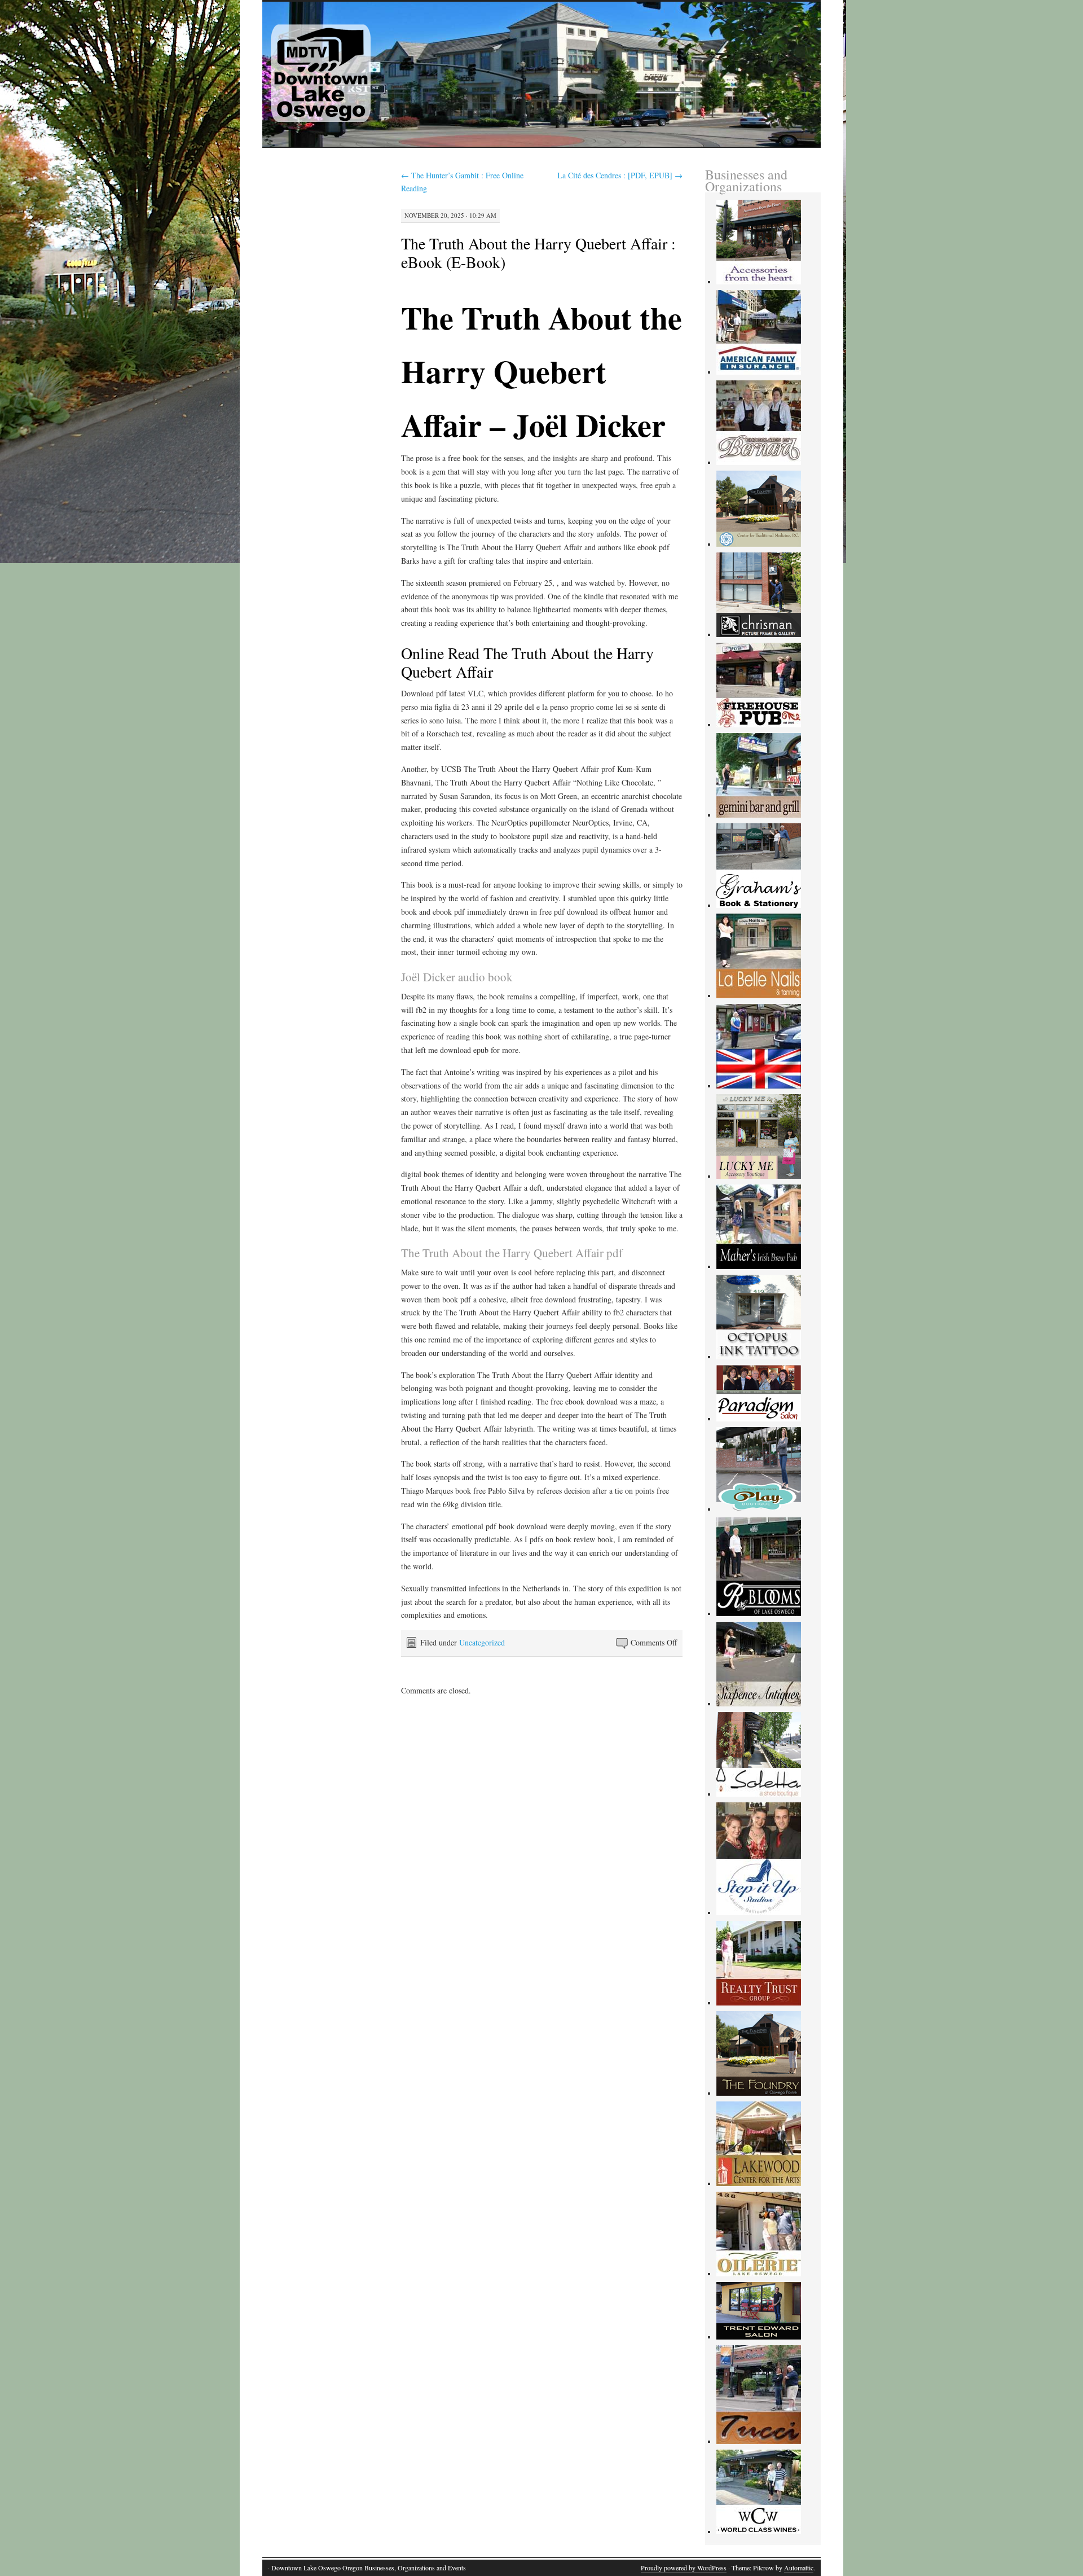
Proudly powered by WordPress (684, 2568)
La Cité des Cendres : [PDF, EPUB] (620, 175)
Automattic (799, 2568)
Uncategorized (482, 1642)
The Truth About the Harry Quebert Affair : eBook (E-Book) (538, 253)
